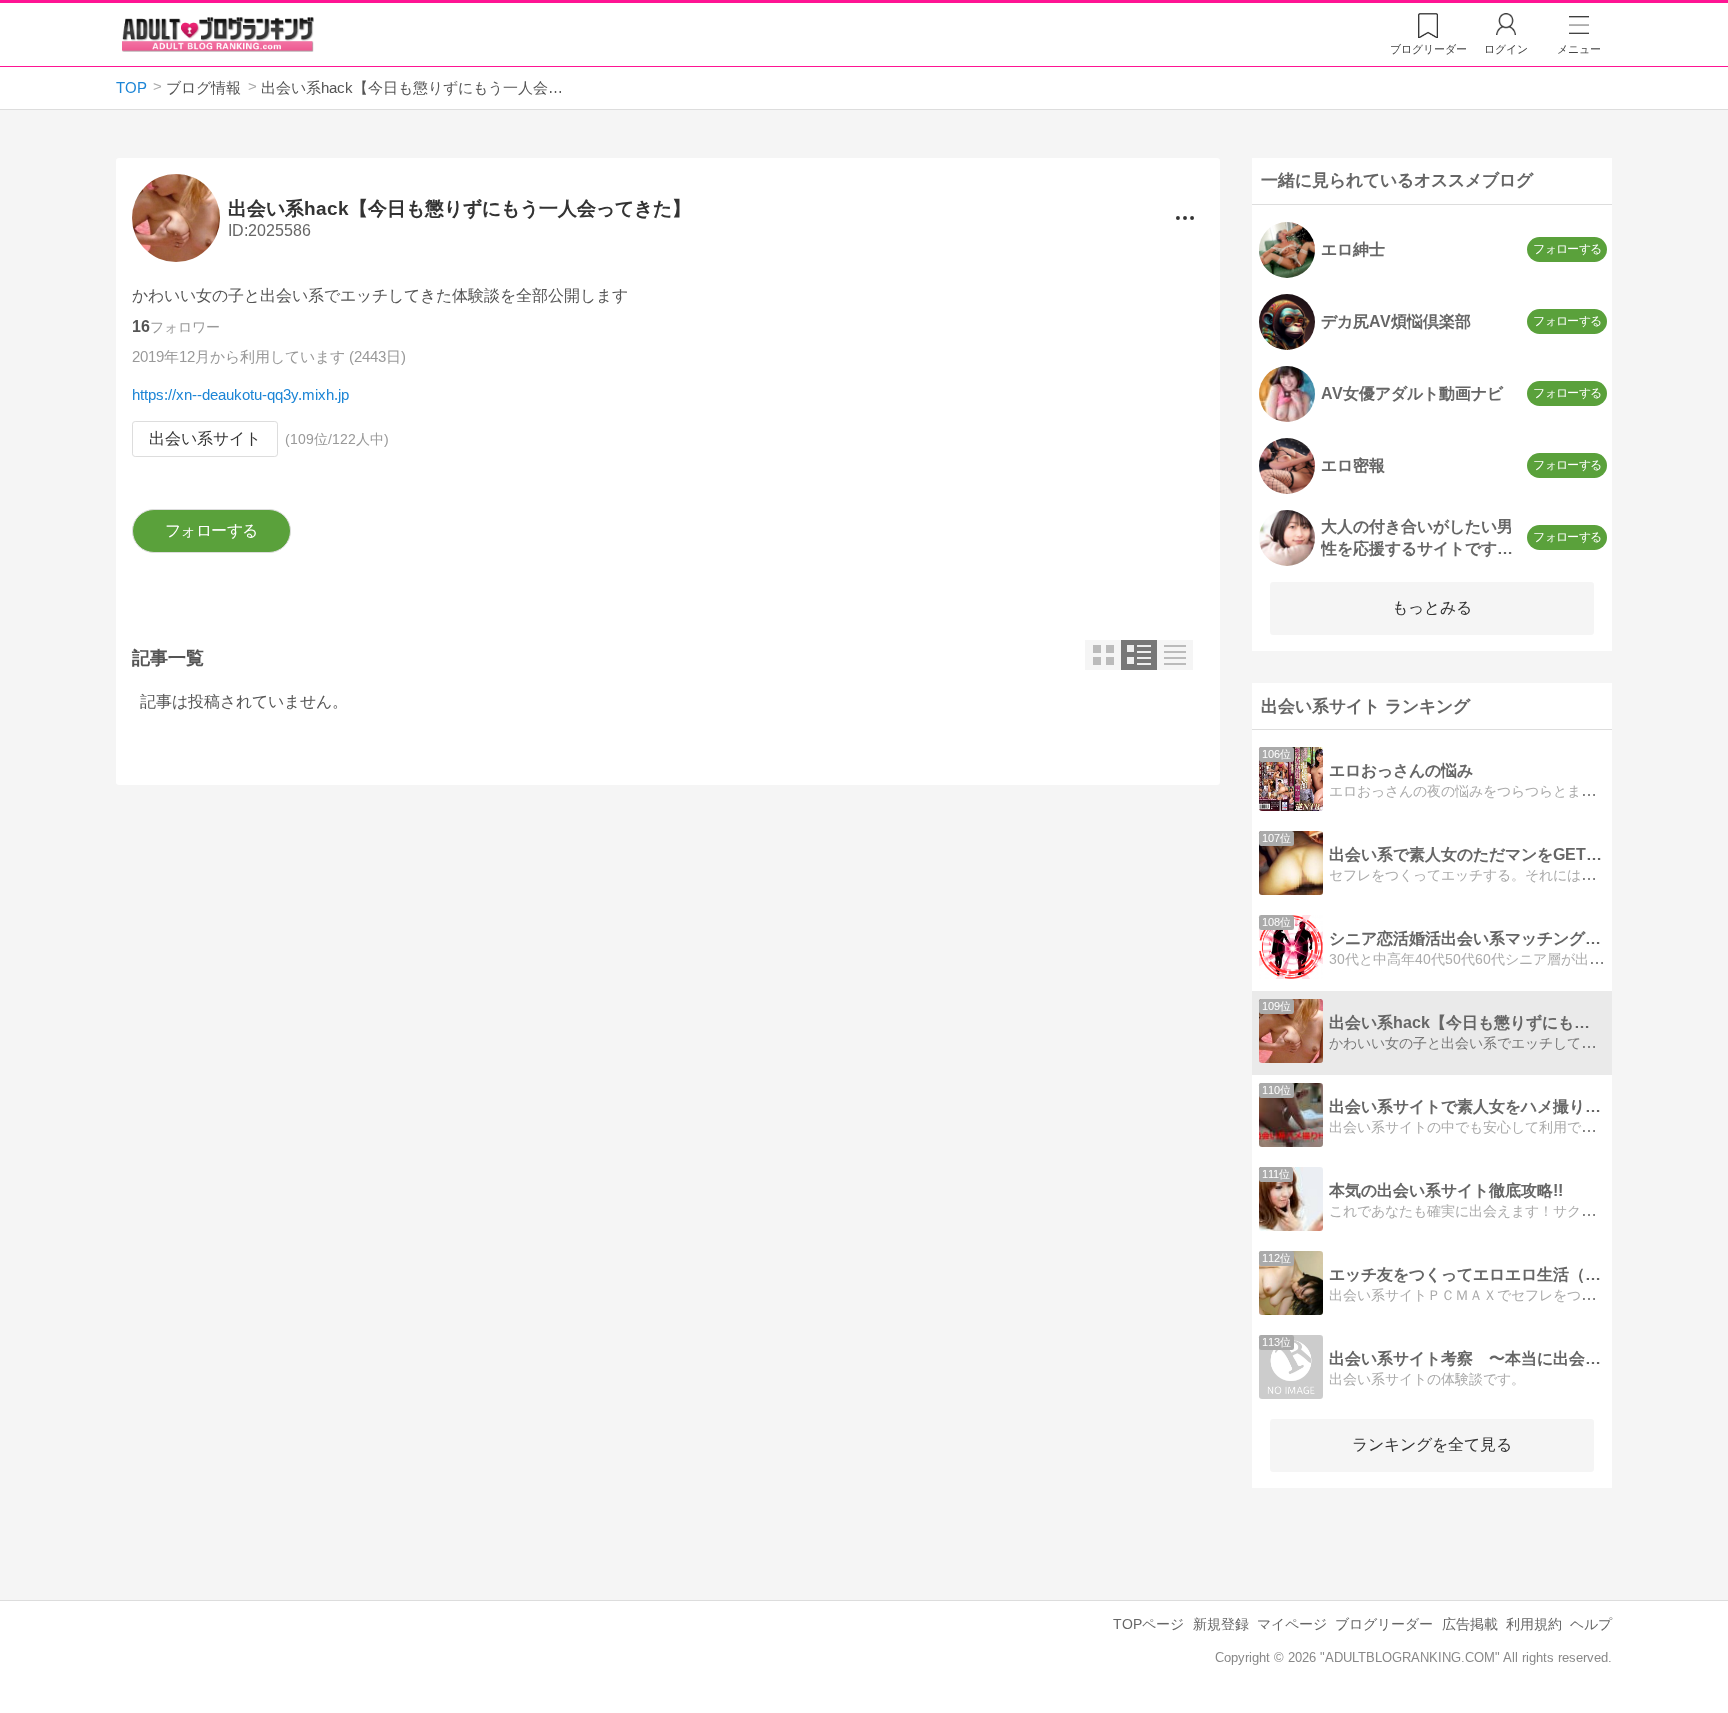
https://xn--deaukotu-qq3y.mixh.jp (240, 394)
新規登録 (1221, 1624)
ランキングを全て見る (1432, 1444)
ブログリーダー (1384, 1624)
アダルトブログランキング (218, 34)
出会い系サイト (205, 438)
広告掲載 (1470, 1624)
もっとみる (1432, 607)
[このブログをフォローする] (211, 531)
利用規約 (1534, 1624)
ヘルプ (1591, 1624)
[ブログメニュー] (1185, 218)
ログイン (1506, 49)
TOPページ (1148, 1624)
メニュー (1579, 49)
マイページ (1292, 1624)
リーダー (1428, 49)
